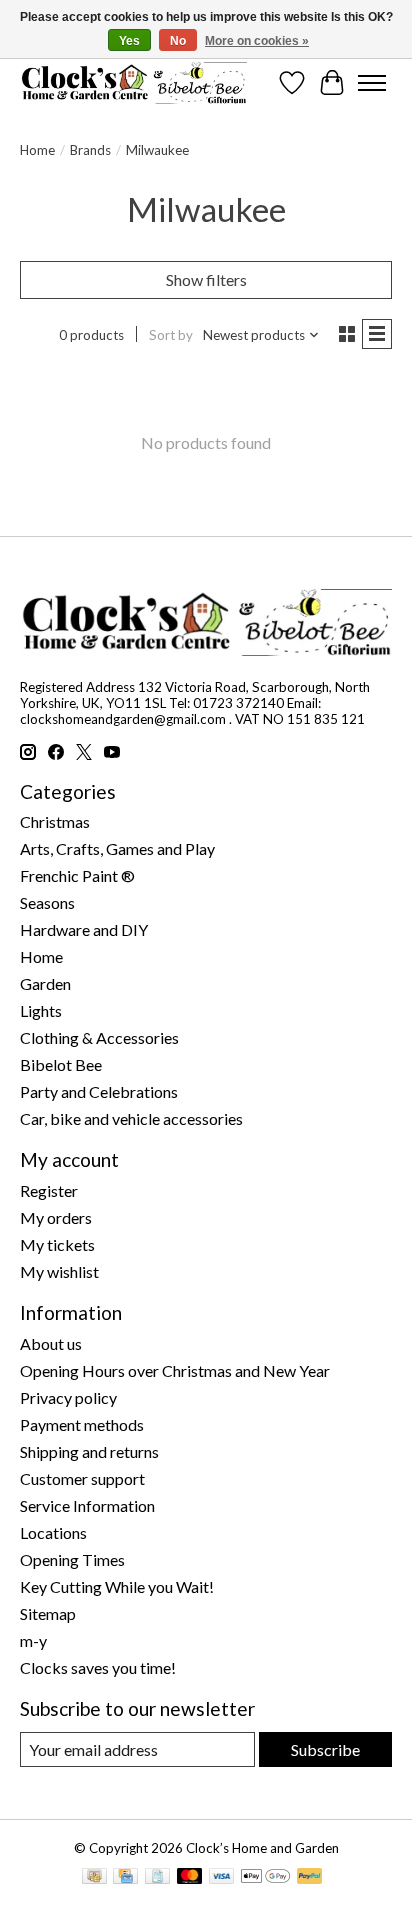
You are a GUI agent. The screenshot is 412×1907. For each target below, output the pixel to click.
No (178, 41)
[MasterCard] (190, 1877)
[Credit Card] (125, 1877)
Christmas (55, 821)
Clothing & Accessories (99, 1037)
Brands (90, 150)
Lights (41, 1010)
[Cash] (94, 1877)
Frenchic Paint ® (77, 875)
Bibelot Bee (61, 1064)
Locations (53, 1532)
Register (49, 1190)
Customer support (82, 1478)
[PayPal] (310, 1877)
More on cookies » (257, 41)
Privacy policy (68, 1397)
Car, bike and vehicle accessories (131, 1118)
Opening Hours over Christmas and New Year (175, 1370)
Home (37, 150)
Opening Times (72, 1559)
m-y (33, 1640)
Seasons (47, 902)
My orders (56, 1217)
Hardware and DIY (84, 929)
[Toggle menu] (372, 83)
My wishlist (59, 1271)
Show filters (206, 279)
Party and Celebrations (99, 1091)
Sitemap (48, 1613)
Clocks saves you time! (98, 1667)
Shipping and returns (89, 1451)
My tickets (57, 1244)
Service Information (87, 1505)
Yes (129, 41)
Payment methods (82, 1424)
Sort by (171, 335)
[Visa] (222, 1877)
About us (51, 1343)
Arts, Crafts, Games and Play (117, 848)
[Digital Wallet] (265, 1877)
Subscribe (325, 1749)
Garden (45, 983)
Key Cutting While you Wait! (117, 1586)
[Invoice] (157, 1877)
